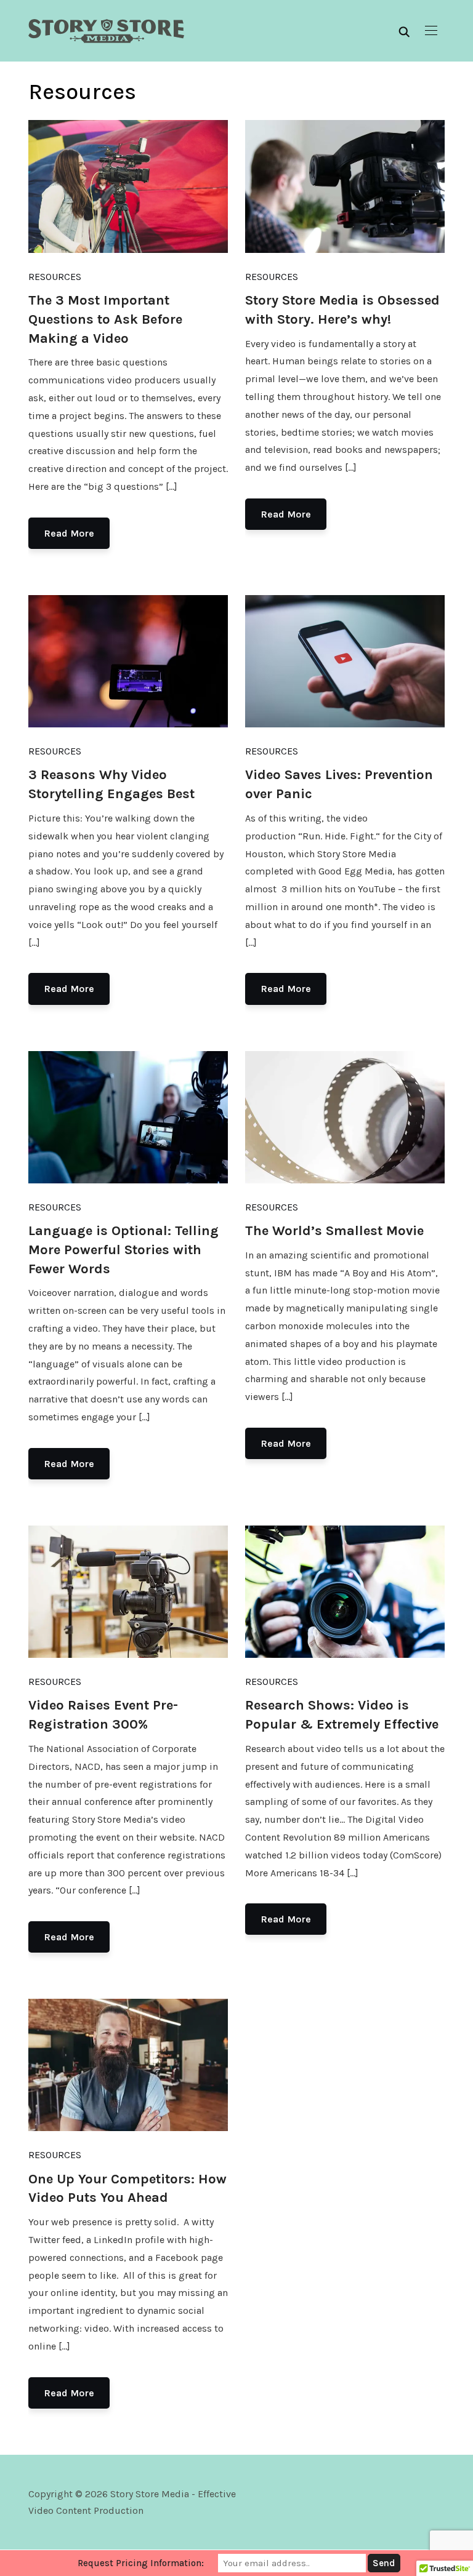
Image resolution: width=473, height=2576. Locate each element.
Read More (69, 533)
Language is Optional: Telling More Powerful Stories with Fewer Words (123, 1250)
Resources (55, 277)
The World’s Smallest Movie (334, 1231)
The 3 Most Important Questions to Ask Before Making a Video (105, 319)
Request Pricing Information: (141, 2563)
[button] (431, 31)
